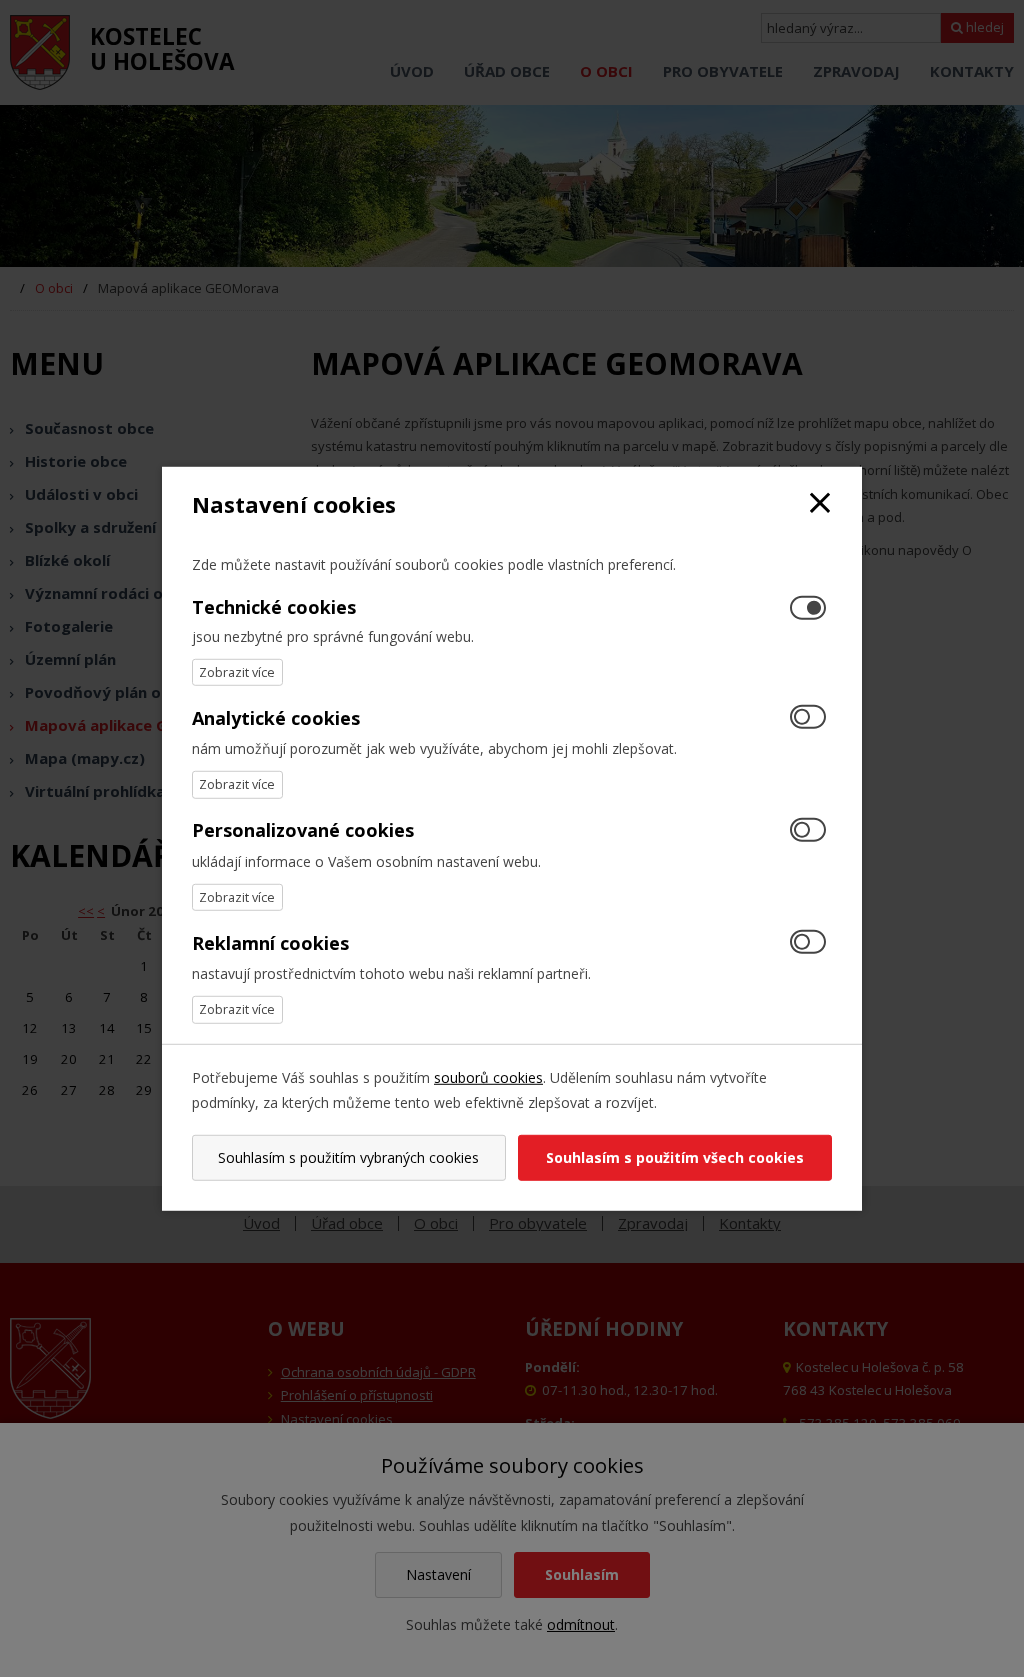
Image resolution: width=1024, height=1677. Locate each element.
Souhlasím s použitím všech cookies (675, 1157)
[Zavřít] (820, 503)
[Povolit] (808, 718)
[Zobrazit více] (237, 672)
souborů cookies (488, 1076)
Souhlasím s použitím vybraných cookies (348, 1157)
